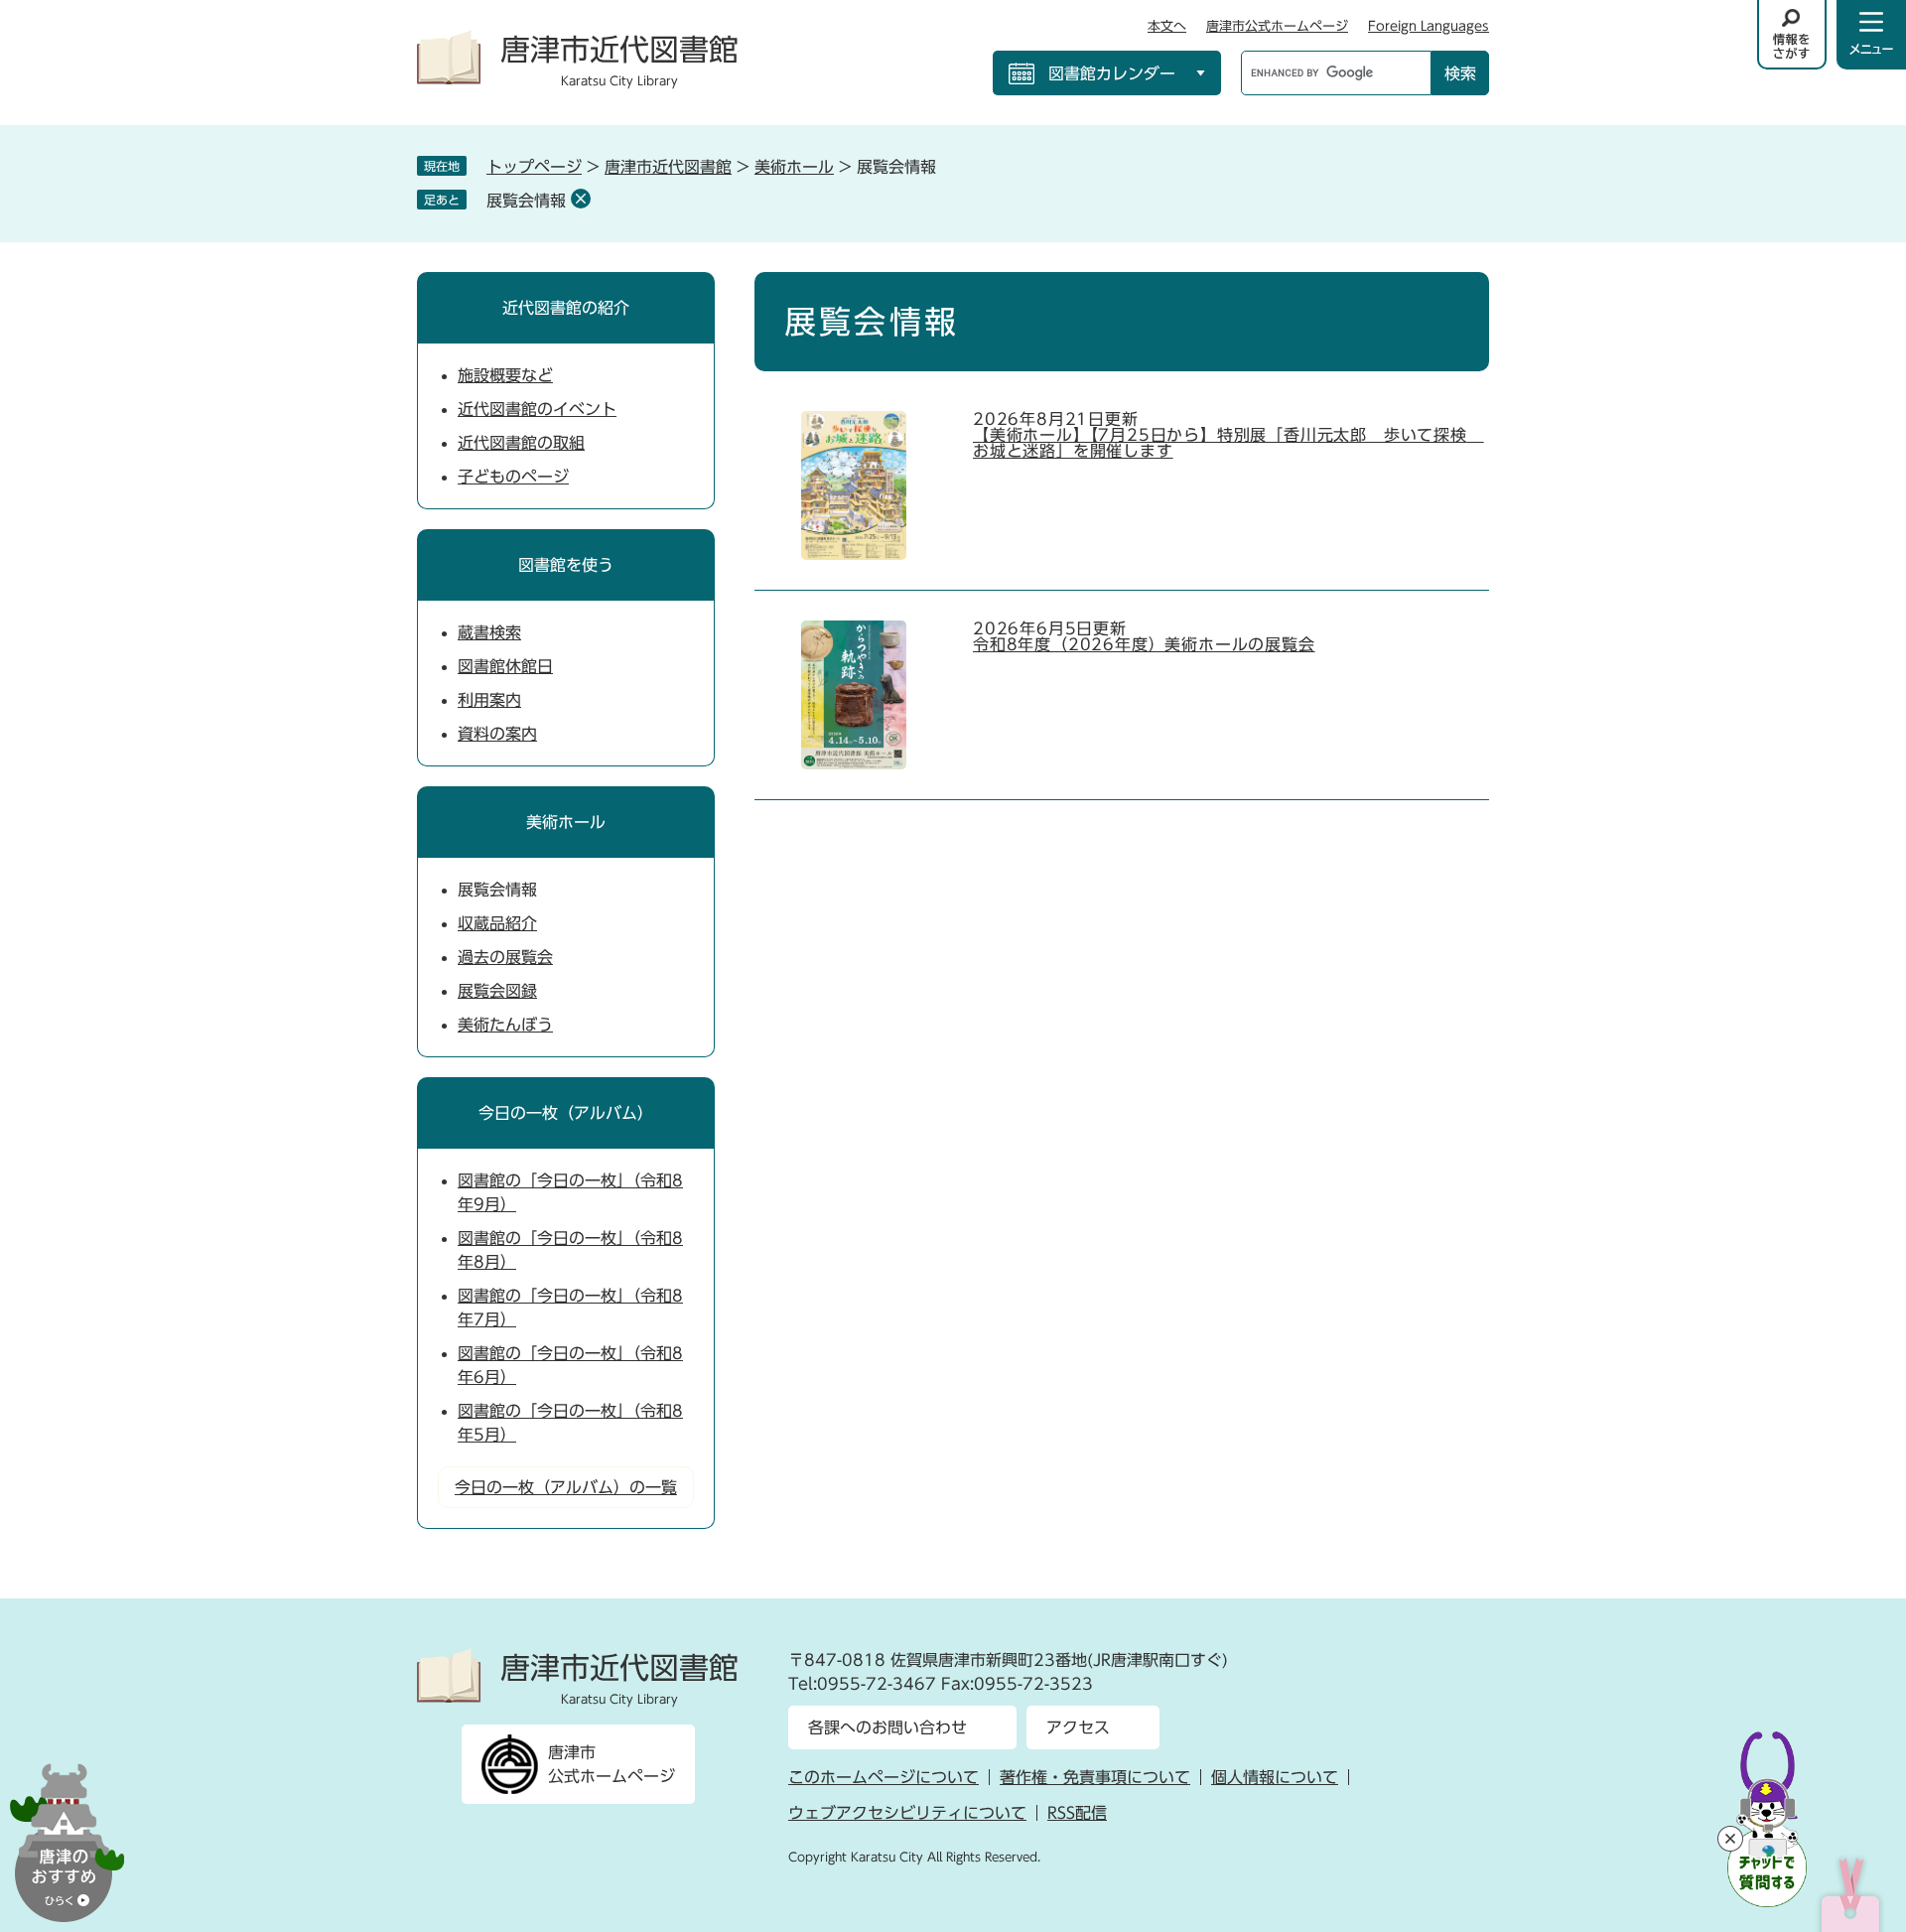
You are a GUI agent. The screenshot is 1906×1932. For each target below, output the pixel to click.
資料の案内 (497, 734)
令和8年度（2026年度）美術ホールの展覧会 (1144, 644)
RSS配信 (1077, 1813)
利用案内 (489, 700)
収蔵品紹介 (497, 923)
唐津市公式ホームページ (1277, 26)
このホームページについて (884, 1777)
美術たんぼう (505, 1025)
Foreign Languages (1429, 26)
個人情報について (1275, 1777)
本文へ (1167, 26)
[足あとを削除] (581, 199)
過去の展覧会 (505, 957)
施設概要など (505, 375)
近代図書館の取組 (521, 443)
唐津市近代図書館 (668, 167)
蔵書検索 (489, 632)
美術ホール (794, 167)
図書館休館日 (505, 666)
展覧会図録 (497, 991)
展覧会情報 (526, 201)
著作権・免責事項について (1095, 1777)
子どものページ (513, 477)
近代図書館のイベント (537, 409)
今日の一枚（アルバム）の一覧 (566, 1487)
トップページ (534, 167)
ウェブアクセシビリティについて (907, 1813)
